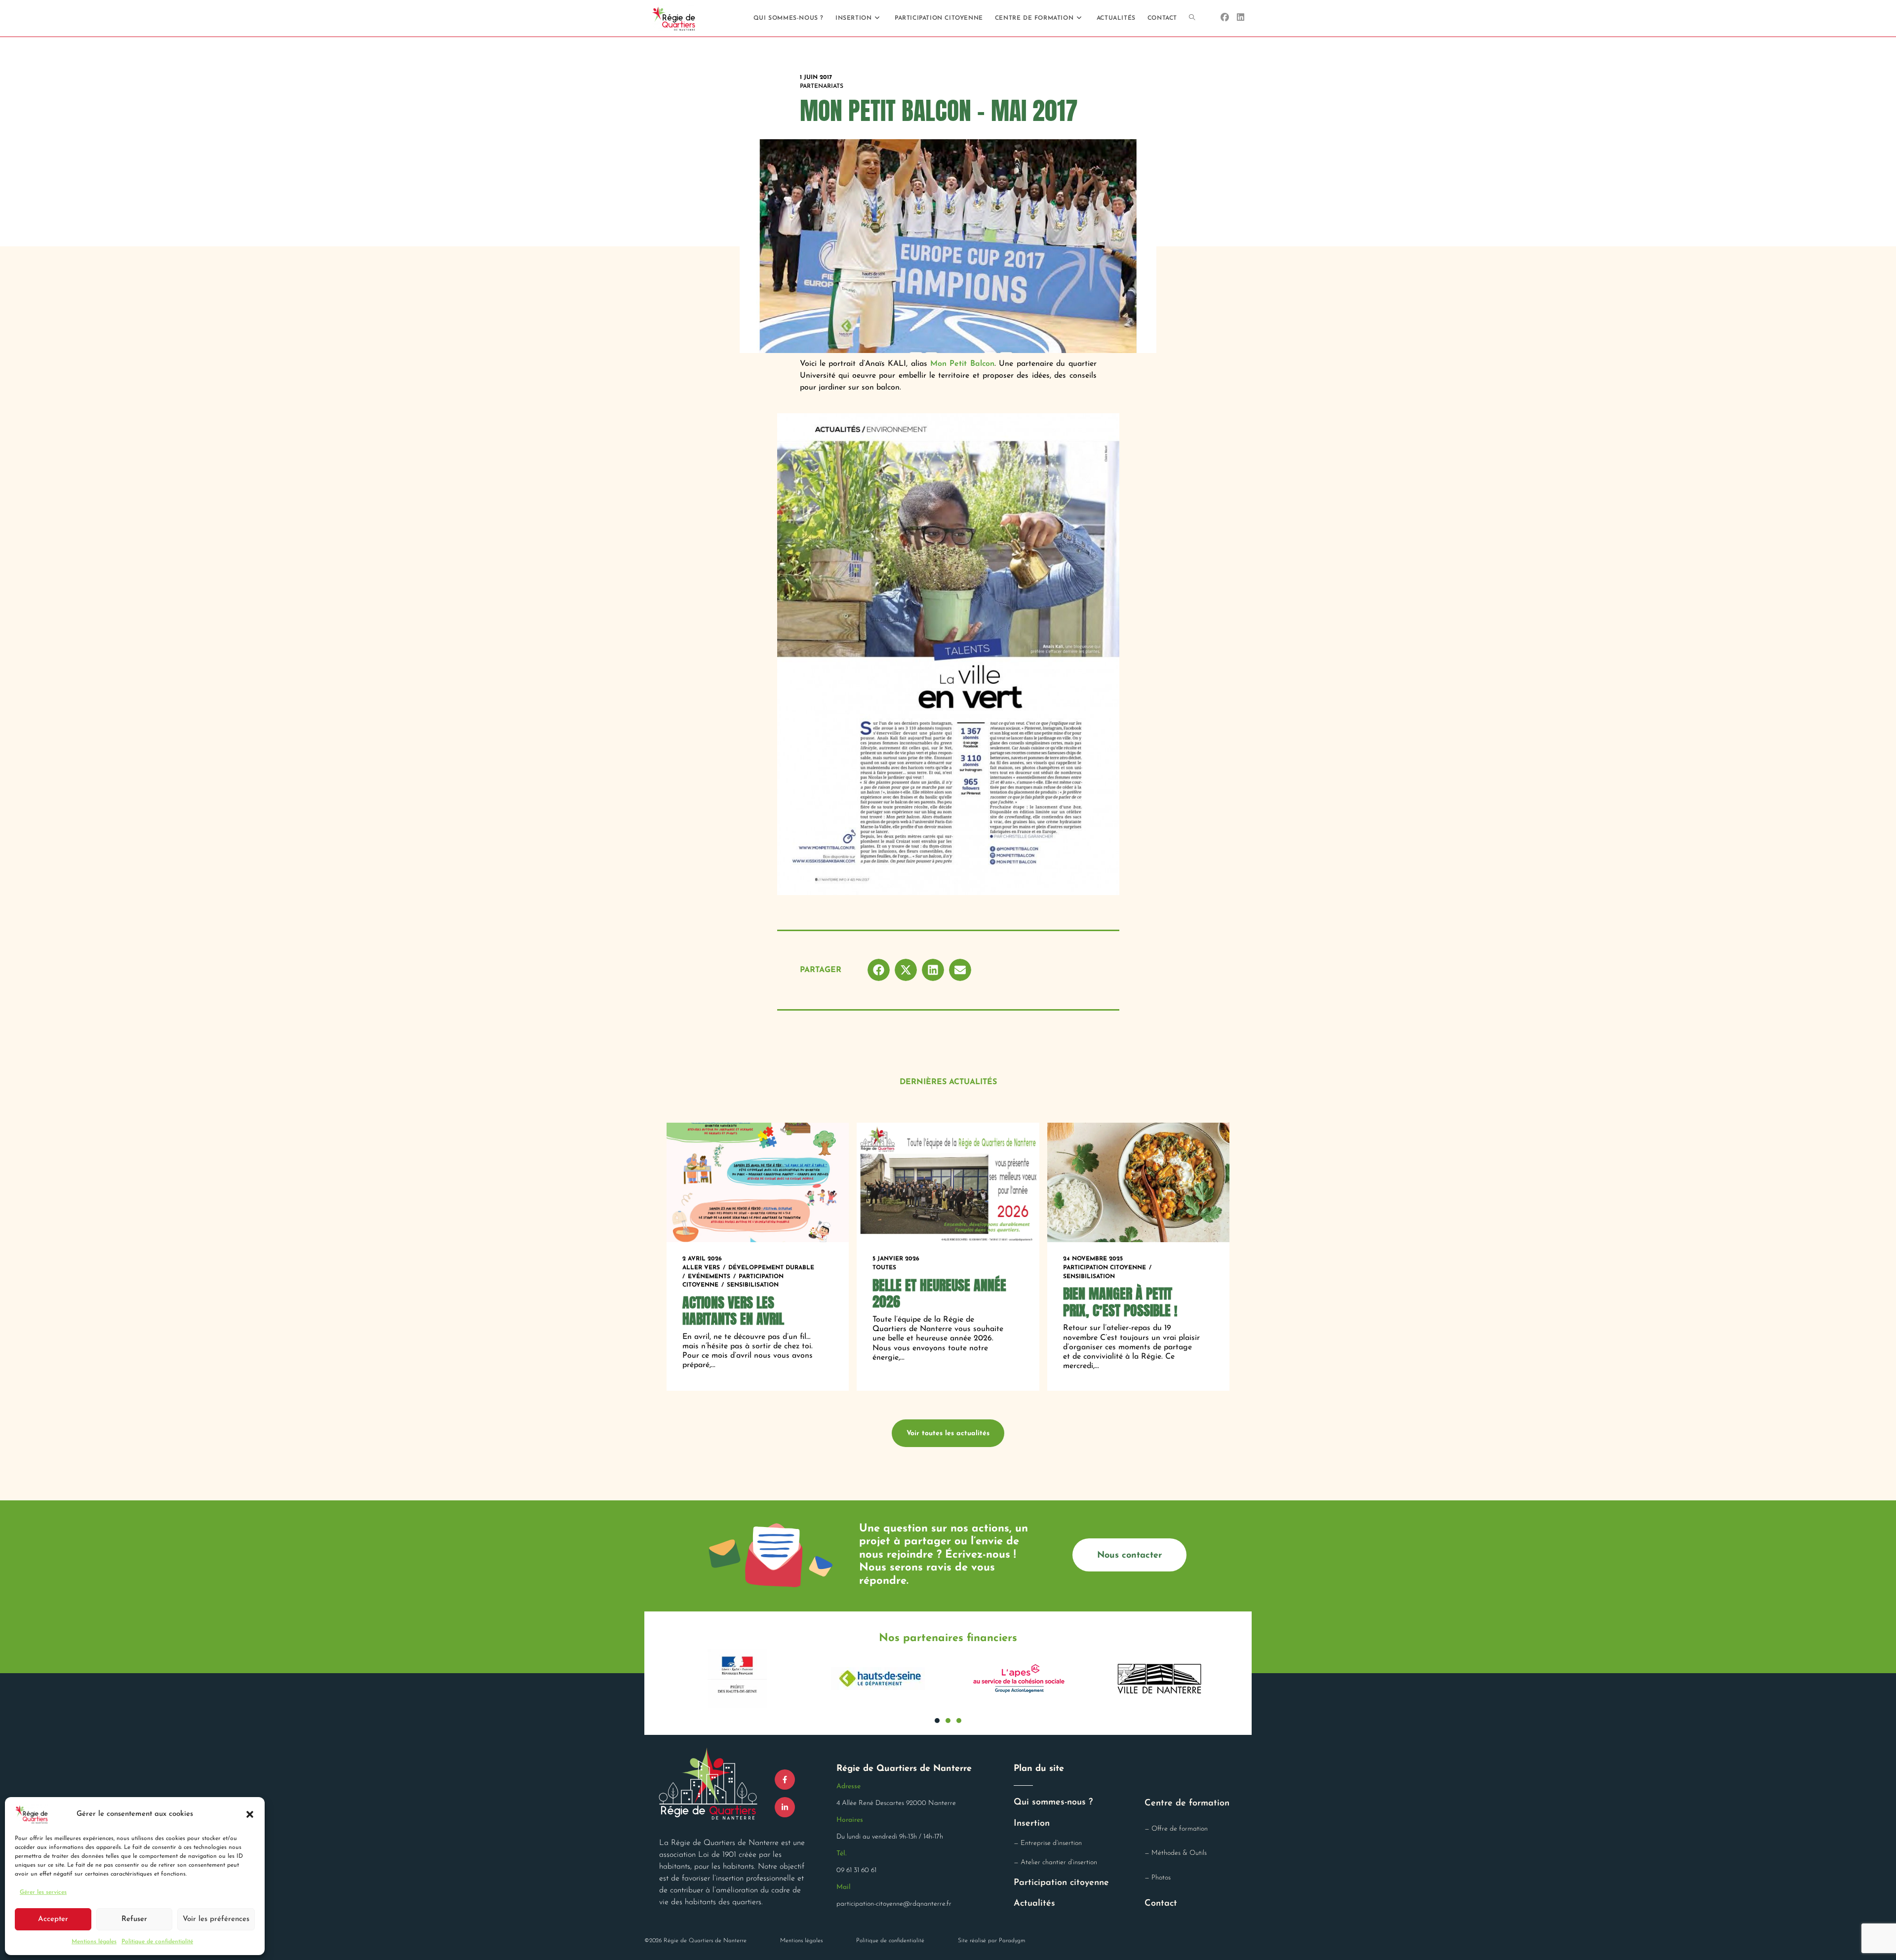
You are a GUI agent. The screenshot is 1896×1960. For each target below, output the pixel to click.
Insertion (1032, 1824)
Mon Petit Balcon (962, 364)
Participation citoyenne (1061, 1883)
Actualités (1034, 1904)
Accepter (53, 1919)
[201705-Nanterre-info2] (948, 654)
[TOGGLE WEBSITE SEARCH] (1192, 18)
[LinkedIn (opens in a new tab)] (1241, 18)
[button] (250, 1814)
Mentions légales (94, 1942)
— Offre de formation (1176, 1829)
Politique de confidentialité (157, 1942)
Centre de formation (1187, 1803)
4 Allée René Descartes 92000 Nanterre (896, 1803)
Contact (1161, 1904)
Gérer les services (43, 1892)
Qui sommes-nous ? (1053, 1803)
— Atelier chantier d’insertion (1055, 1862)
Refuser (134, 1919)
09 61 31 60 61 (856, 1870)
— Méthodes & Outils (1176, 1853)
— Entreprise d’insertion (1048, 1843)
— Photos (1158, 1878)
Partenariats (822, 86)
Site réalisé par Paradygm (991, 1941)
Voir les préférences (216, 1919)
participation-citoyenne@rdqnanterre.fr (894, 1904)
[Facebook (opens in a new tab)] (1225, 18)
